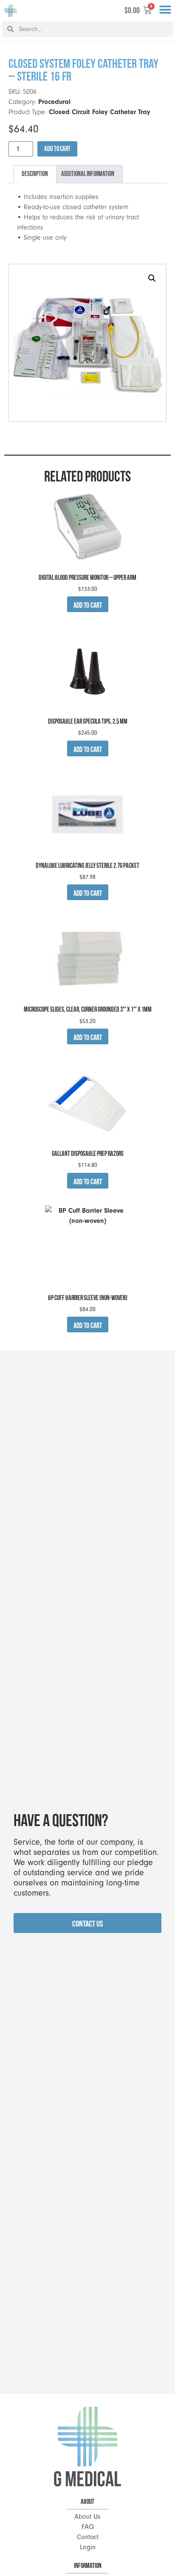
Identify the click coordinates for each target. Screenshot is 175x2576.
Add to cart (57, 149)
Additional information (88, 174)
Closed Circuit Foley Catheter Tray (100, 112)
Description (35, 174)
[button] (165, 10)
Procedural (54, 102)
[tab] (35, 174)
